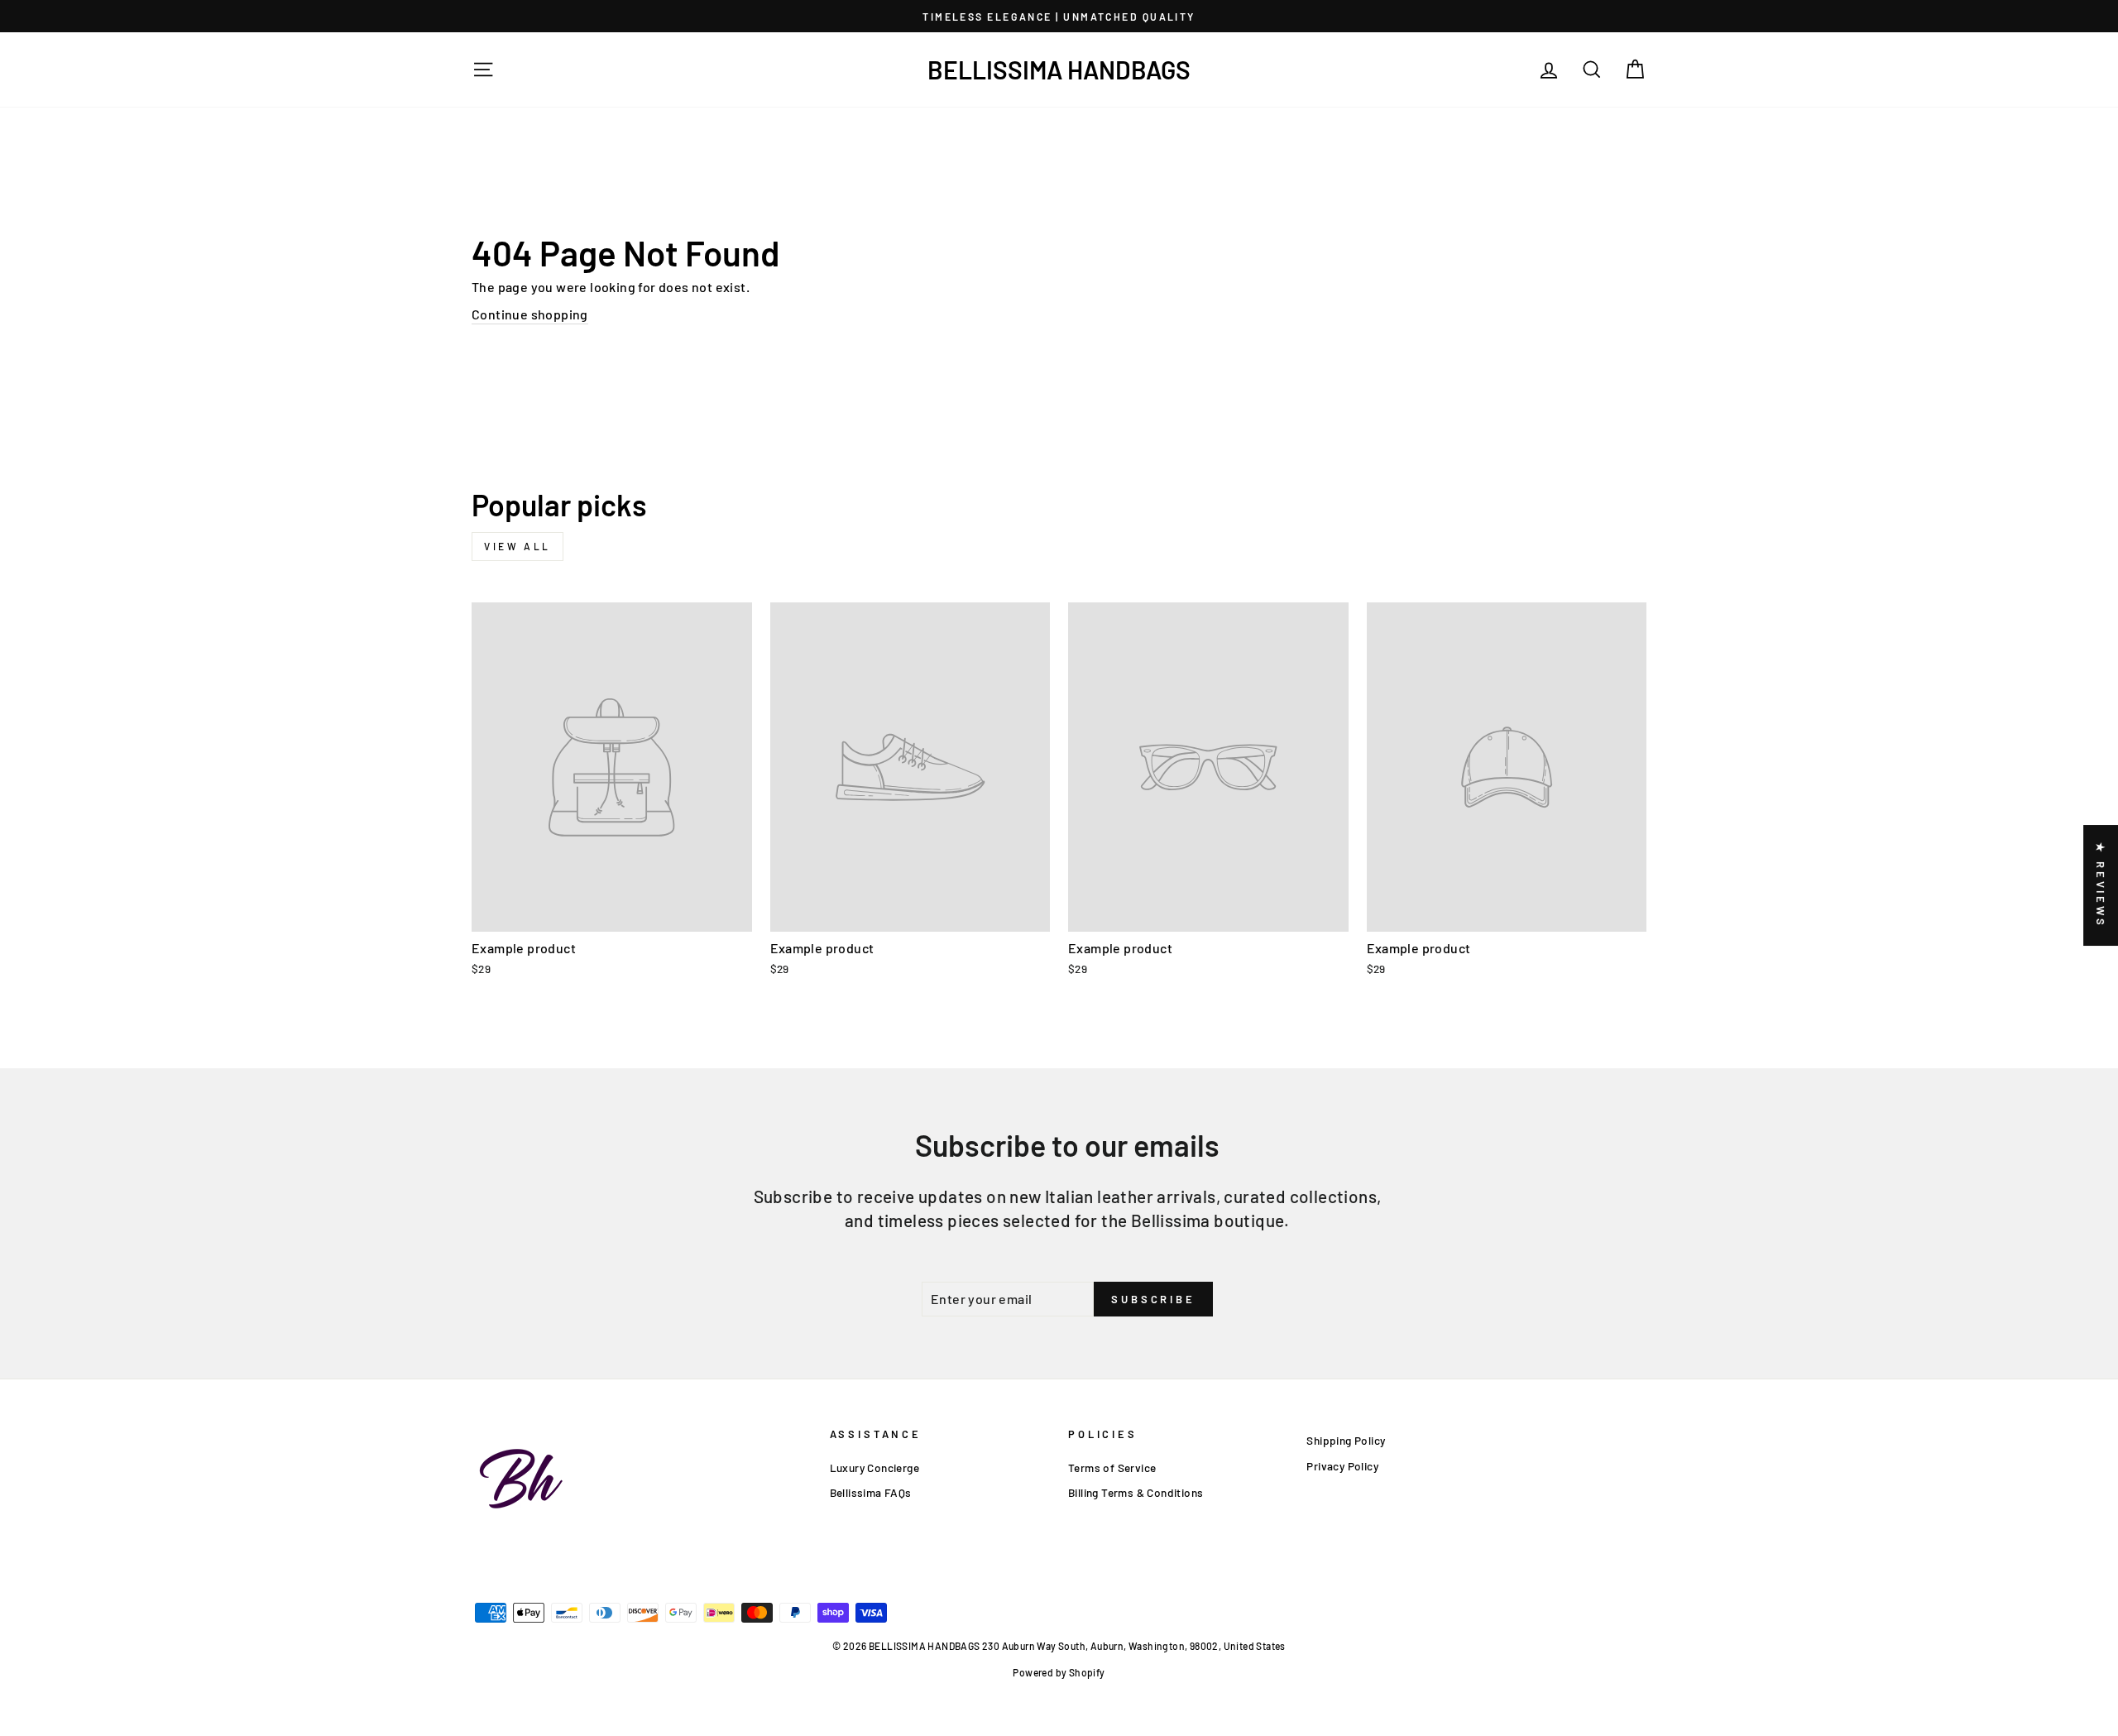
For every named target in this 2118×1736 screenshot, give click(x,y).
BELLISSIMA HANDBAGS (1059, 70)
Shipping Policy (1346, 1440)
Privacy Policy (1342, 1466)
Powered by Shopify (1059, 1672)
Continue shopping (530, 314)
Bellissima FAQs (871, 1492)
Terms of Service (1112, 1467)
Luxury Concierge (875, 1467)
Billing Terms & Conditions (1136, 1492)
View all (518, 546)
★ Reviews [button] (2101, 885)
